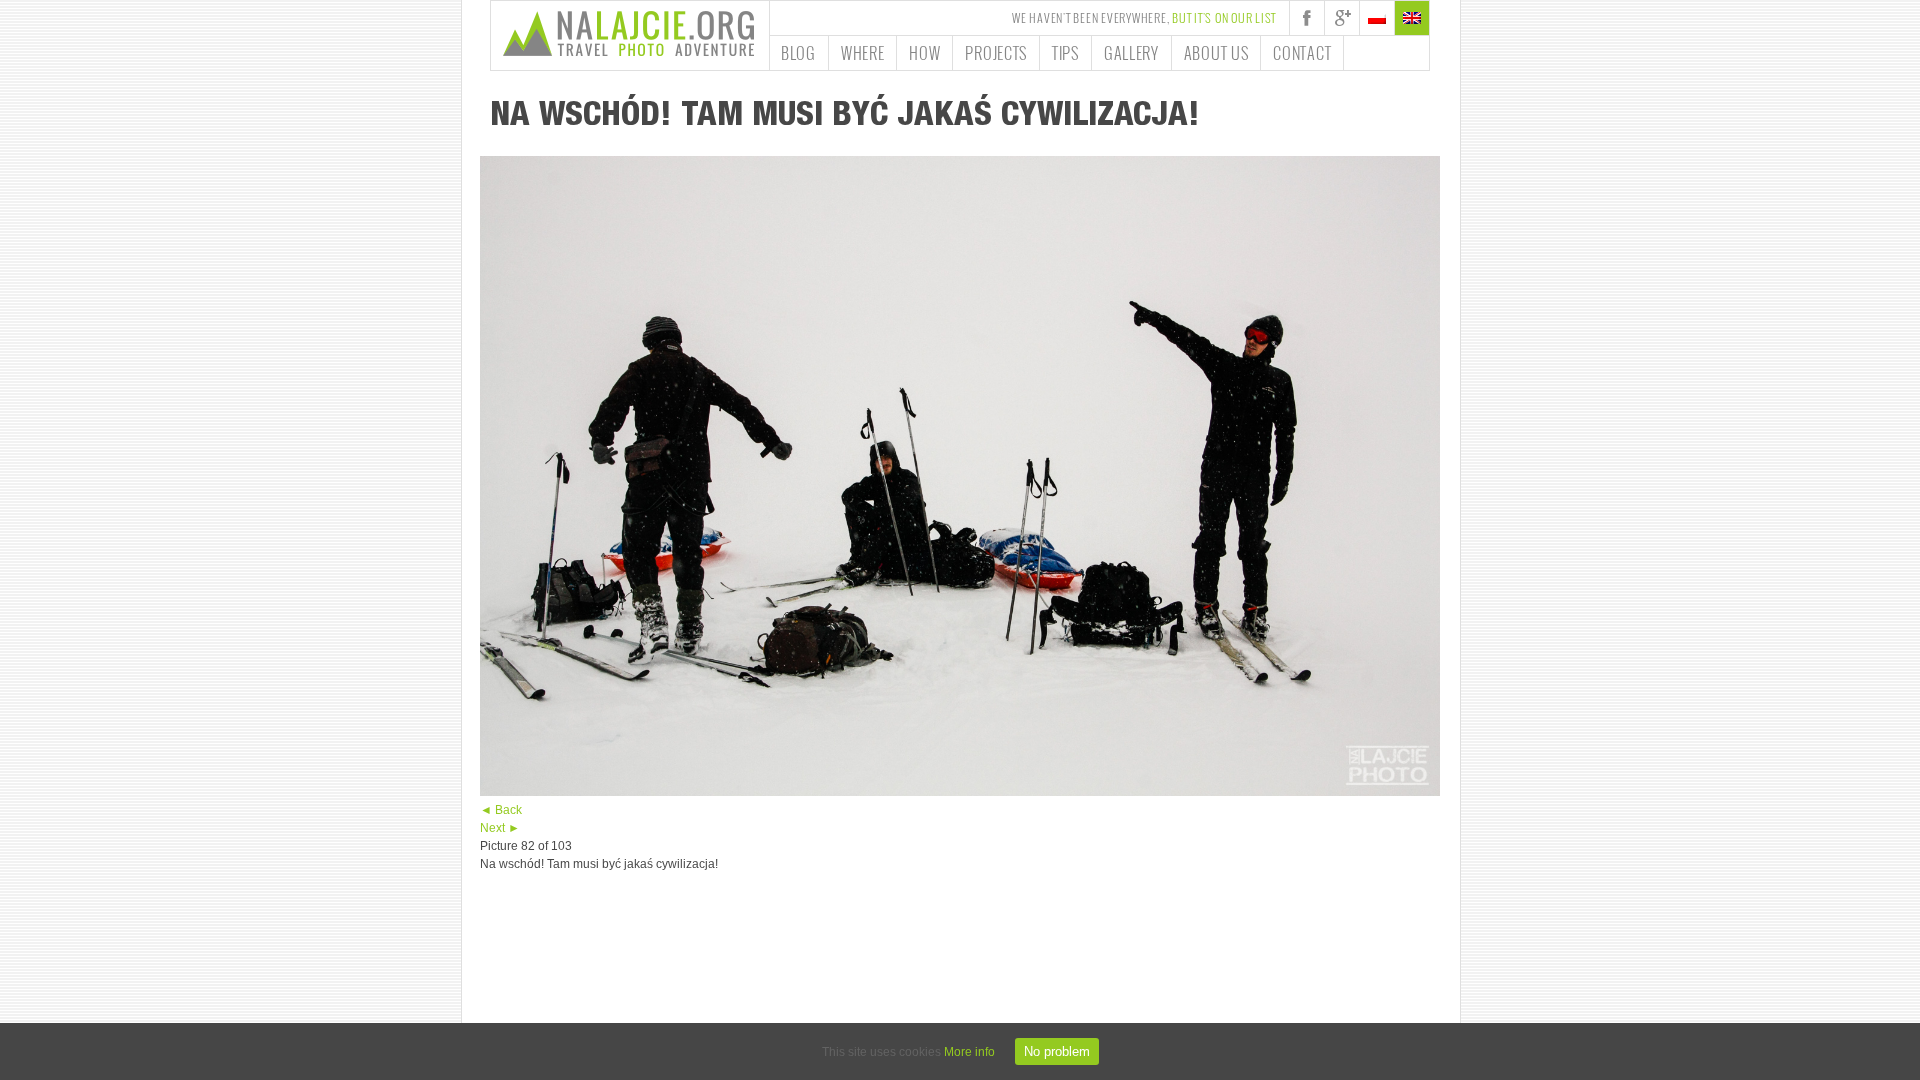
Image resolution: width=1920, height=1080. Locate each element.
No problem (1057, 1051)
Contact (1302, 53)
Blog (798, 53)
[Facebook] (1307, 18)
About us (1216, 53)
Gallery (1131, 53)
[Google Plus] (1342, 18)
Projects (996, 53)
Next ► (500, 828)
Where (863, 53)
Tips (1065, 53)
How (924, 53)
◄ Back (501, 810)
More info (969, 1052)
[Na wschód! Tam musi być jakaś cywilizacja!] (960, 792)
